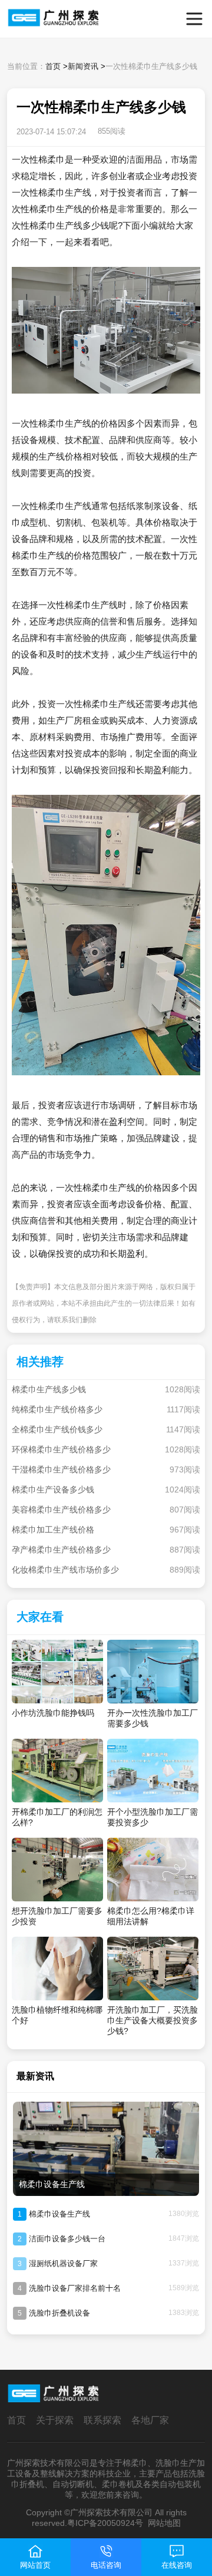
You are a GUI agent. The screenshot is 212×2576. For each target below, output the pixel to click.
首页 (53, 66)
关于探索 (55, 2420)
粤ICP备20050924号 (105, 2523)
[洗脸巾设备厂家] (27, 19)
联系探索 (102, 2420)
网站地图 (164, 2523)
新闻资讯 (83, 66)
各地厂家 (150, 2420)
